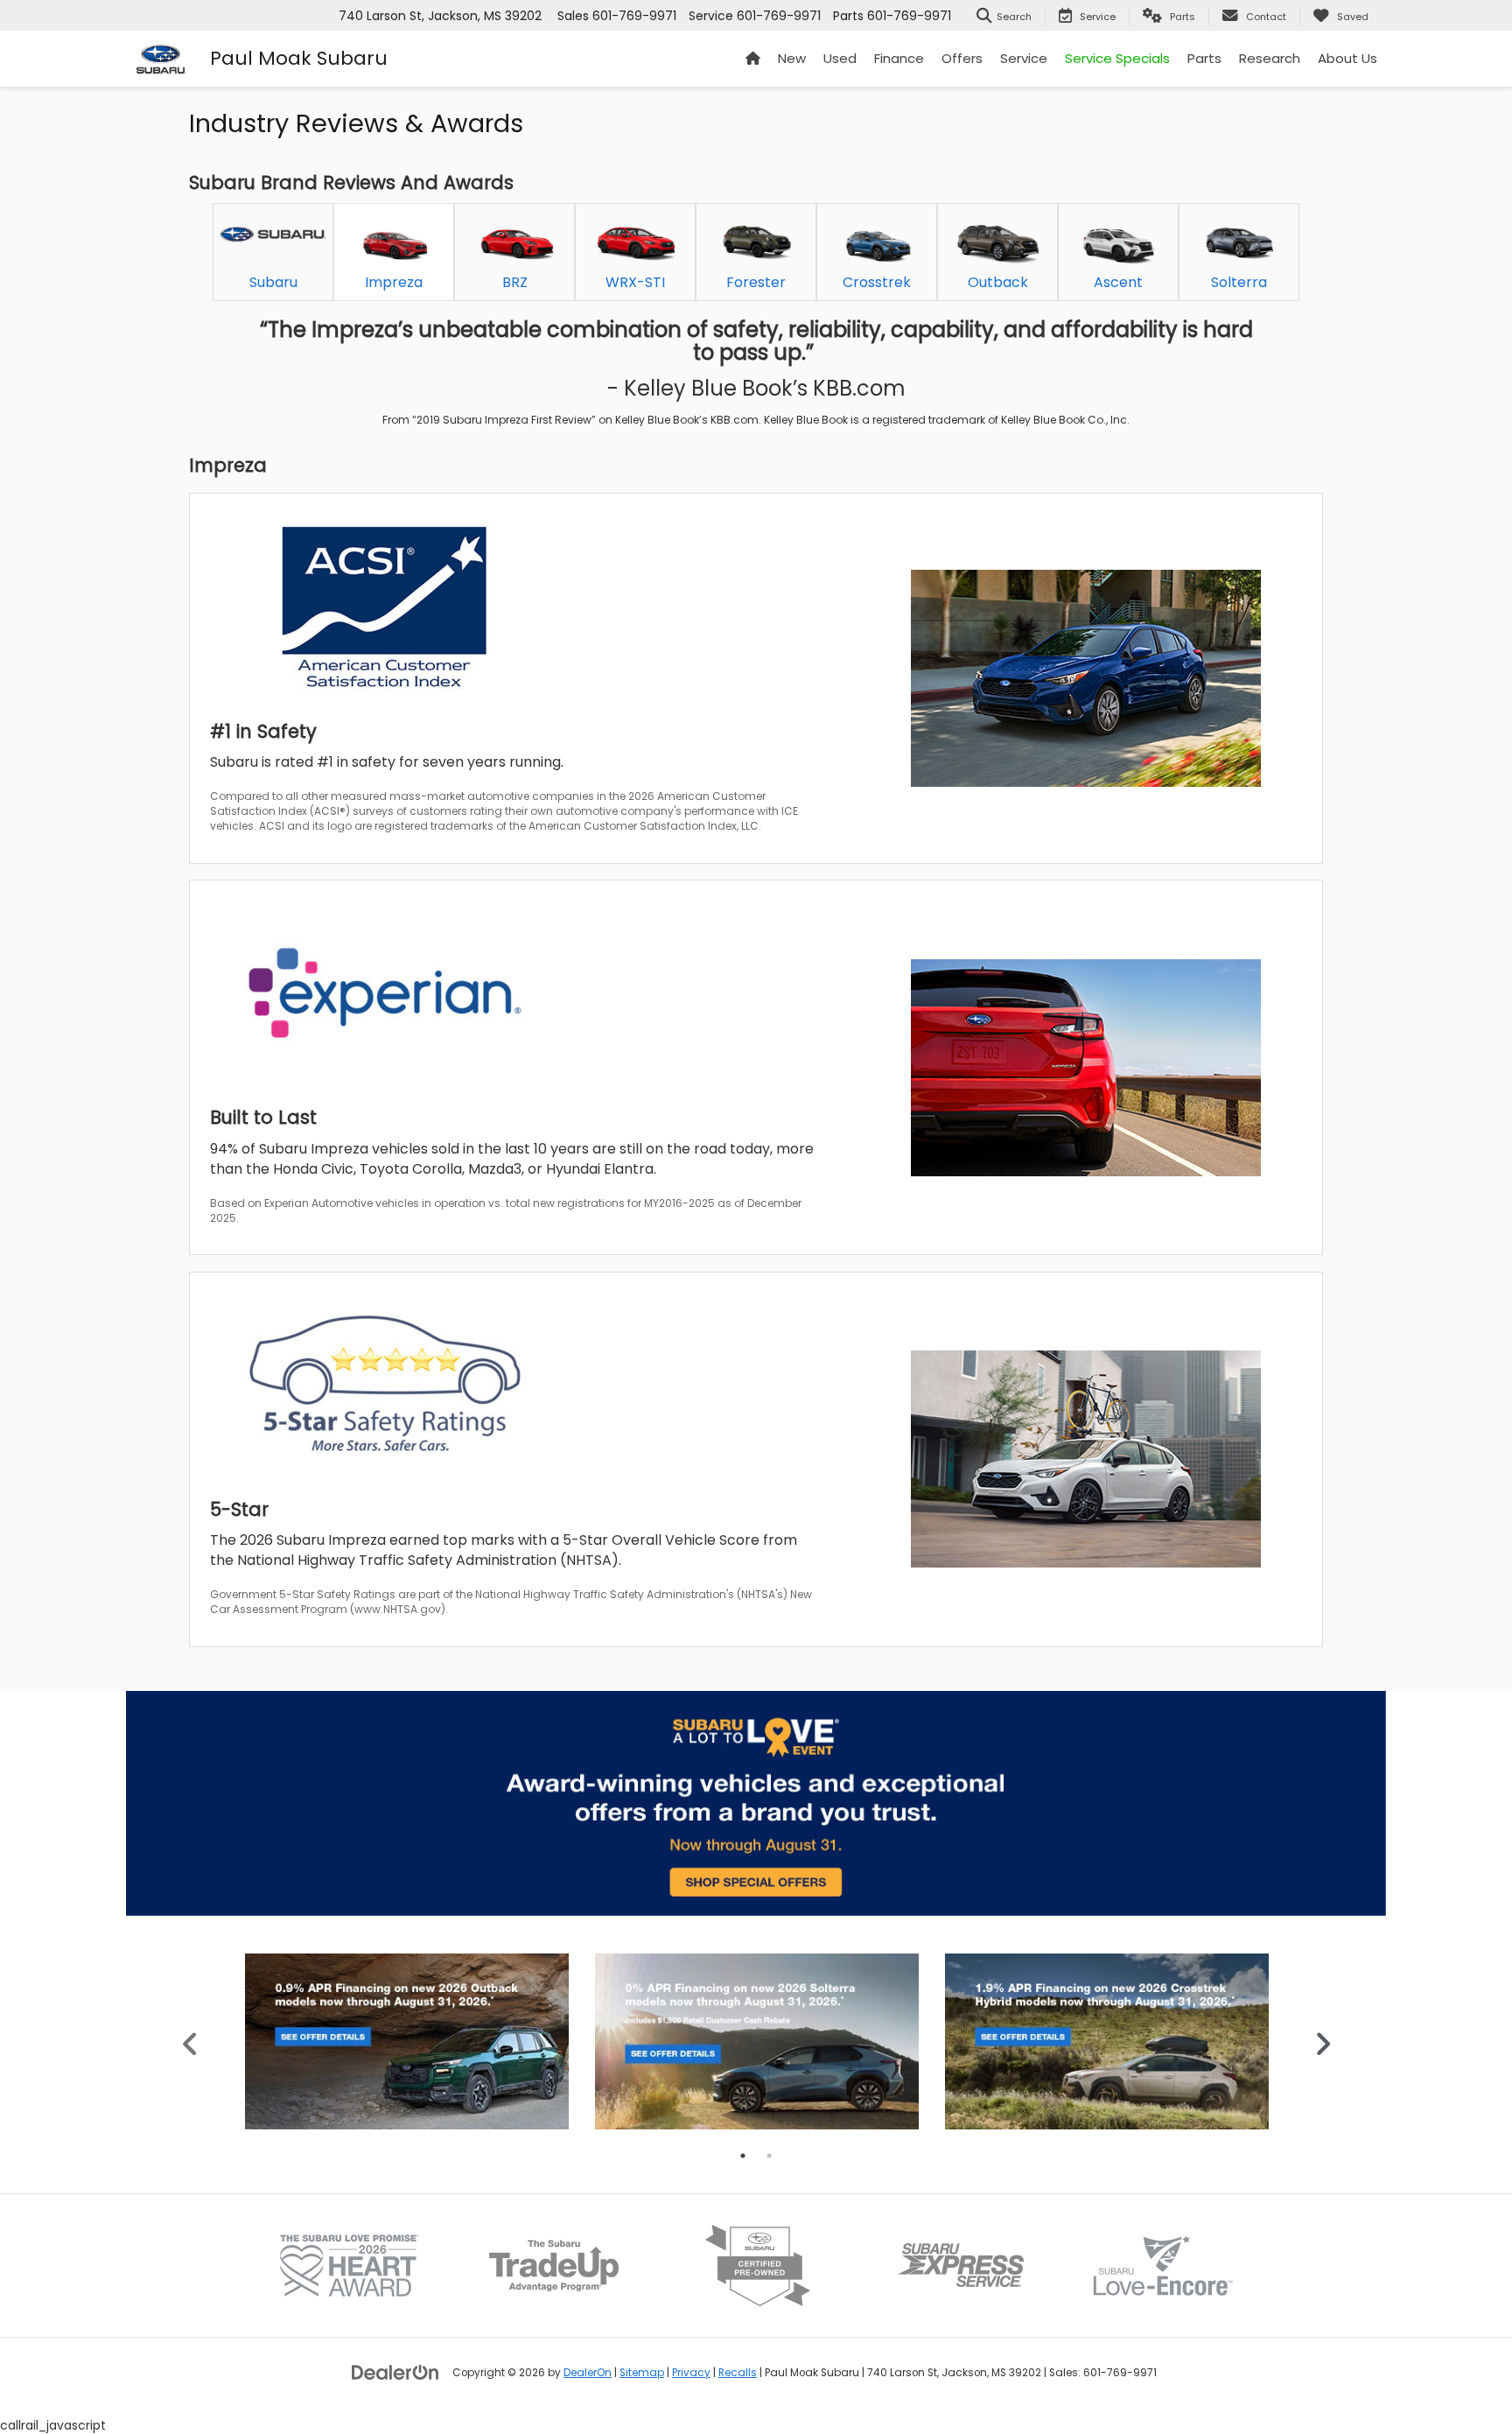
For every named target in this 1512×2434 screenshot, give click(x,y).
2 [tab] (769, 2156)
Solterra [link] (1239, 282)
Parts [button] (1204, 58)
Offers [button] (962, 58)
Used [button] (840, 58)
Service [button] (1024, 58)
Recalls (738, 2373)
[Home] (753, 59)
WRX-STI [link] (635, 282)
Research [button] (1270, 58)
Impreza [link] (394, 282)
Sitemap (642, 2373)
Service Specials (1117, 58)
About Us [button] (1347, 58)
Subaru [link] (273, 282)
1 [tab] (743, 2156)
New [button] (792, 58)
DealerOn (588, 2373)
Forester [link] (756, 282)
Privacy (691, 2373)
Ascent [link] (1118, 282)
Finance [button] (899, 58)
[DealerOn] (395, 2372)
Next (1323, 2041)
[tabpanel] (407, 2041)
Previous (190, 2041)
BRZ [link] (515, 282)
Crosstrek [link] (877, 282)
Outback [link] (998, 282)
